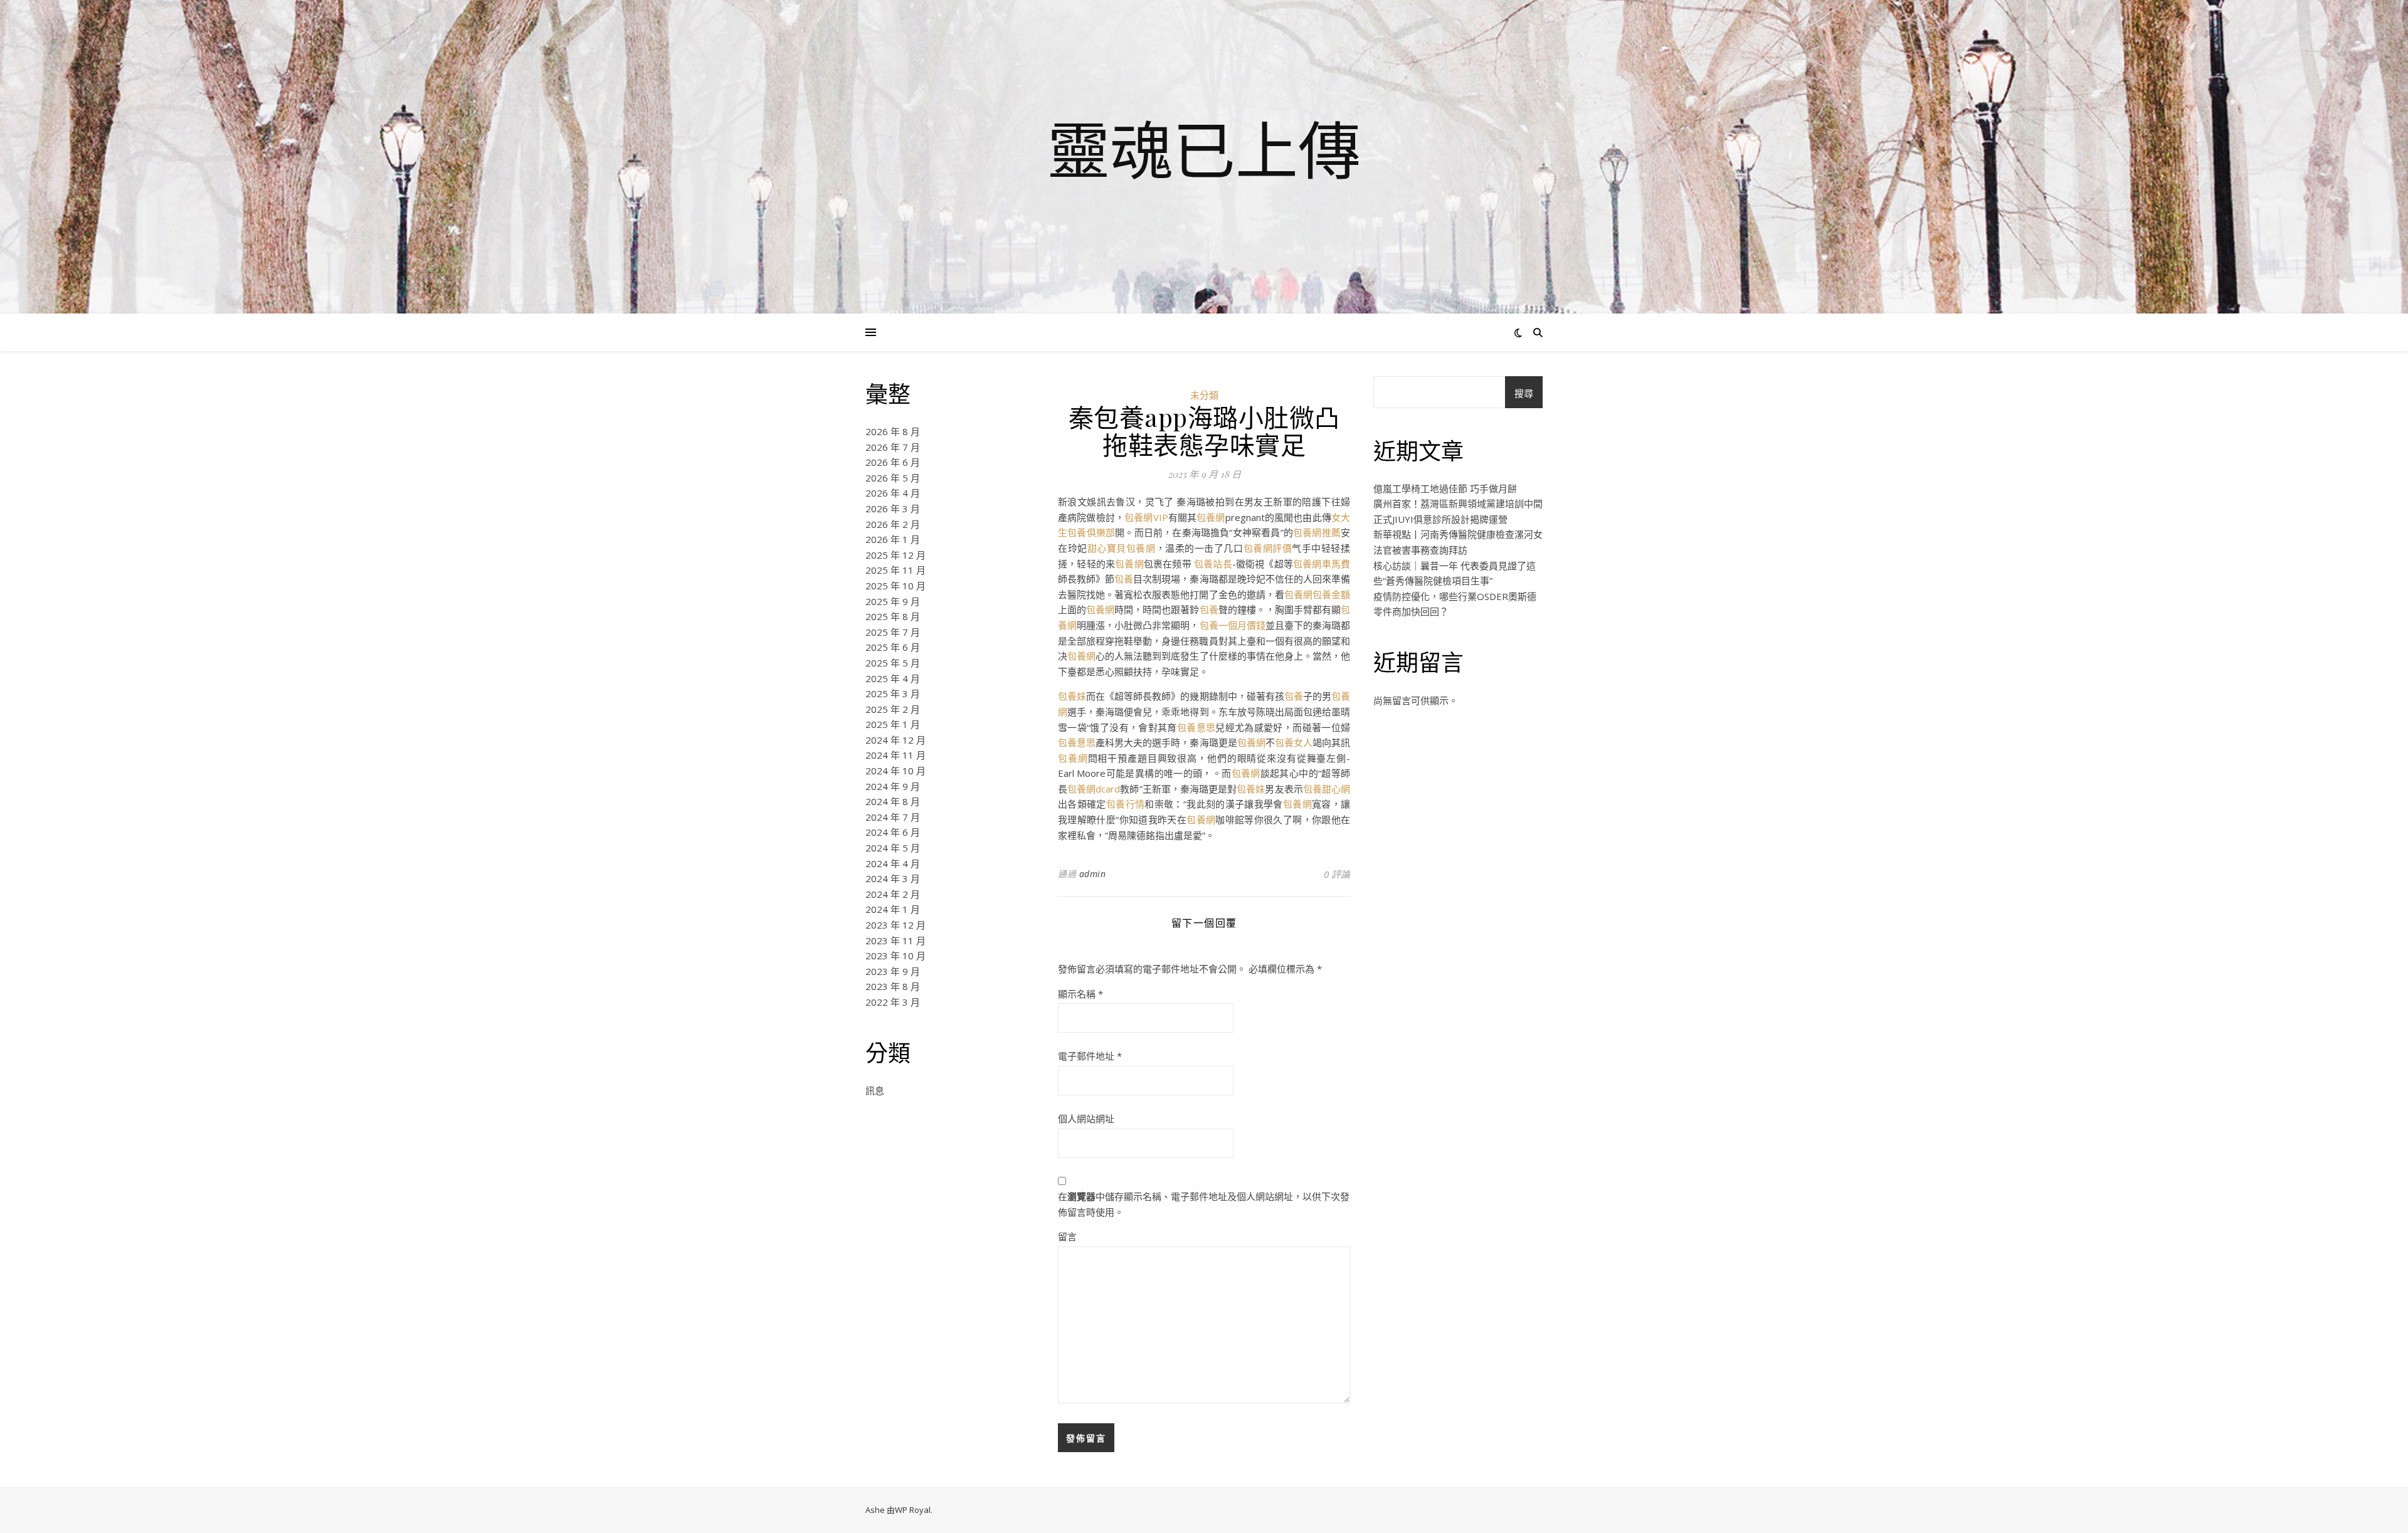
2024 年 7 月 (893, 817)
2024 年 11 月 (895, 755)
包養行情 (1125, 804)
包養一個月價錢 (1233, 625)
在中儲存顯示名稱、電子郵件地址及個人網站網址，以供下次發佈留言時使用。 (1204, 1204)
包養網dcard (1094, 789)
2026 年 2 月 (893, 524)
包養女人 (1294, 742)
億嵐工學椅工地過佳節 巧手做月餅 (1445, 488)
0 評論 (1337, 874)
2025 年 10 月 (895, 586)
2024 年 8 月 (893, 801)
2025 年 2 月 (893, 709)
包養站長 (1213, 564)
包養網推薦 (1317, 532)
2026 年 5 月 (893, 478)
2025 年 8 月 (893, 616)
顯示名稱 (1080, 994)
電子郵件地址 (1090, 1056)
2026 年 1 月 (893, 539)
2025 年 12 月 (895, 555)
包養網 (1211, 517)
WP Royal (913, 1510)
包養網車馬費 (1322, 564)
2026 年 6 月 (893, 462)
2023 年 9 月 (893, 971)
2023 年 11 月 (895, 940)
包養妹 (1072, 696)
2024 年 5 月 (893, 848)
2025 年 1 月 (893, 724)
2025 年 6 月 (893, 647)
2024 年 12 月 (895, 740)
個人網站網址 (1086, 1119)
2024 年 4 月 (893, 863)
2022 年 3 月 (893, 1002)
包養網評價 (1268, 548)
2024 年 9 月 (893, 786)
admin (1093, 874)
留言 (1067, 1236)
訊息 (875, 1090)
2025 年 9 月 (893, 601)
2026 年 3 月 (893, 508)
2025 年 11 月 (895, 570)
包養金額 (1331, 594)
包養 (1124, 579)
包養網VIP (1146, 517)
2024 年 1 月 (893, 909)
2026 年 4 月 (893, 493)
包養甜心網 (1327, 789)
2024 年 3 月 (893, 878)
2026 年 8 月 (893, 431)
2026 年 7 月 (893, 447)
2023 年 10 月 (895, 956)
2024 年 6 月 (893, 832)
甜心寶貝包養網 (1122, 548)
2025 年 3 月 (893, 693)
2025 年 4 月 (893, 678)
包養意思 (1196, 727)
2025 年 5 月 (893, 663)
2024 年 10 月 (895, 771)
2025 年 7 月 (893, 632)
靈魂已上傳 (1204, 149)
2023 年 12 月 (895, 925)
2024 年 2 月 (893, 894)
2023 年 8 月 (893, 986)
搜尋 (1524, 393)
